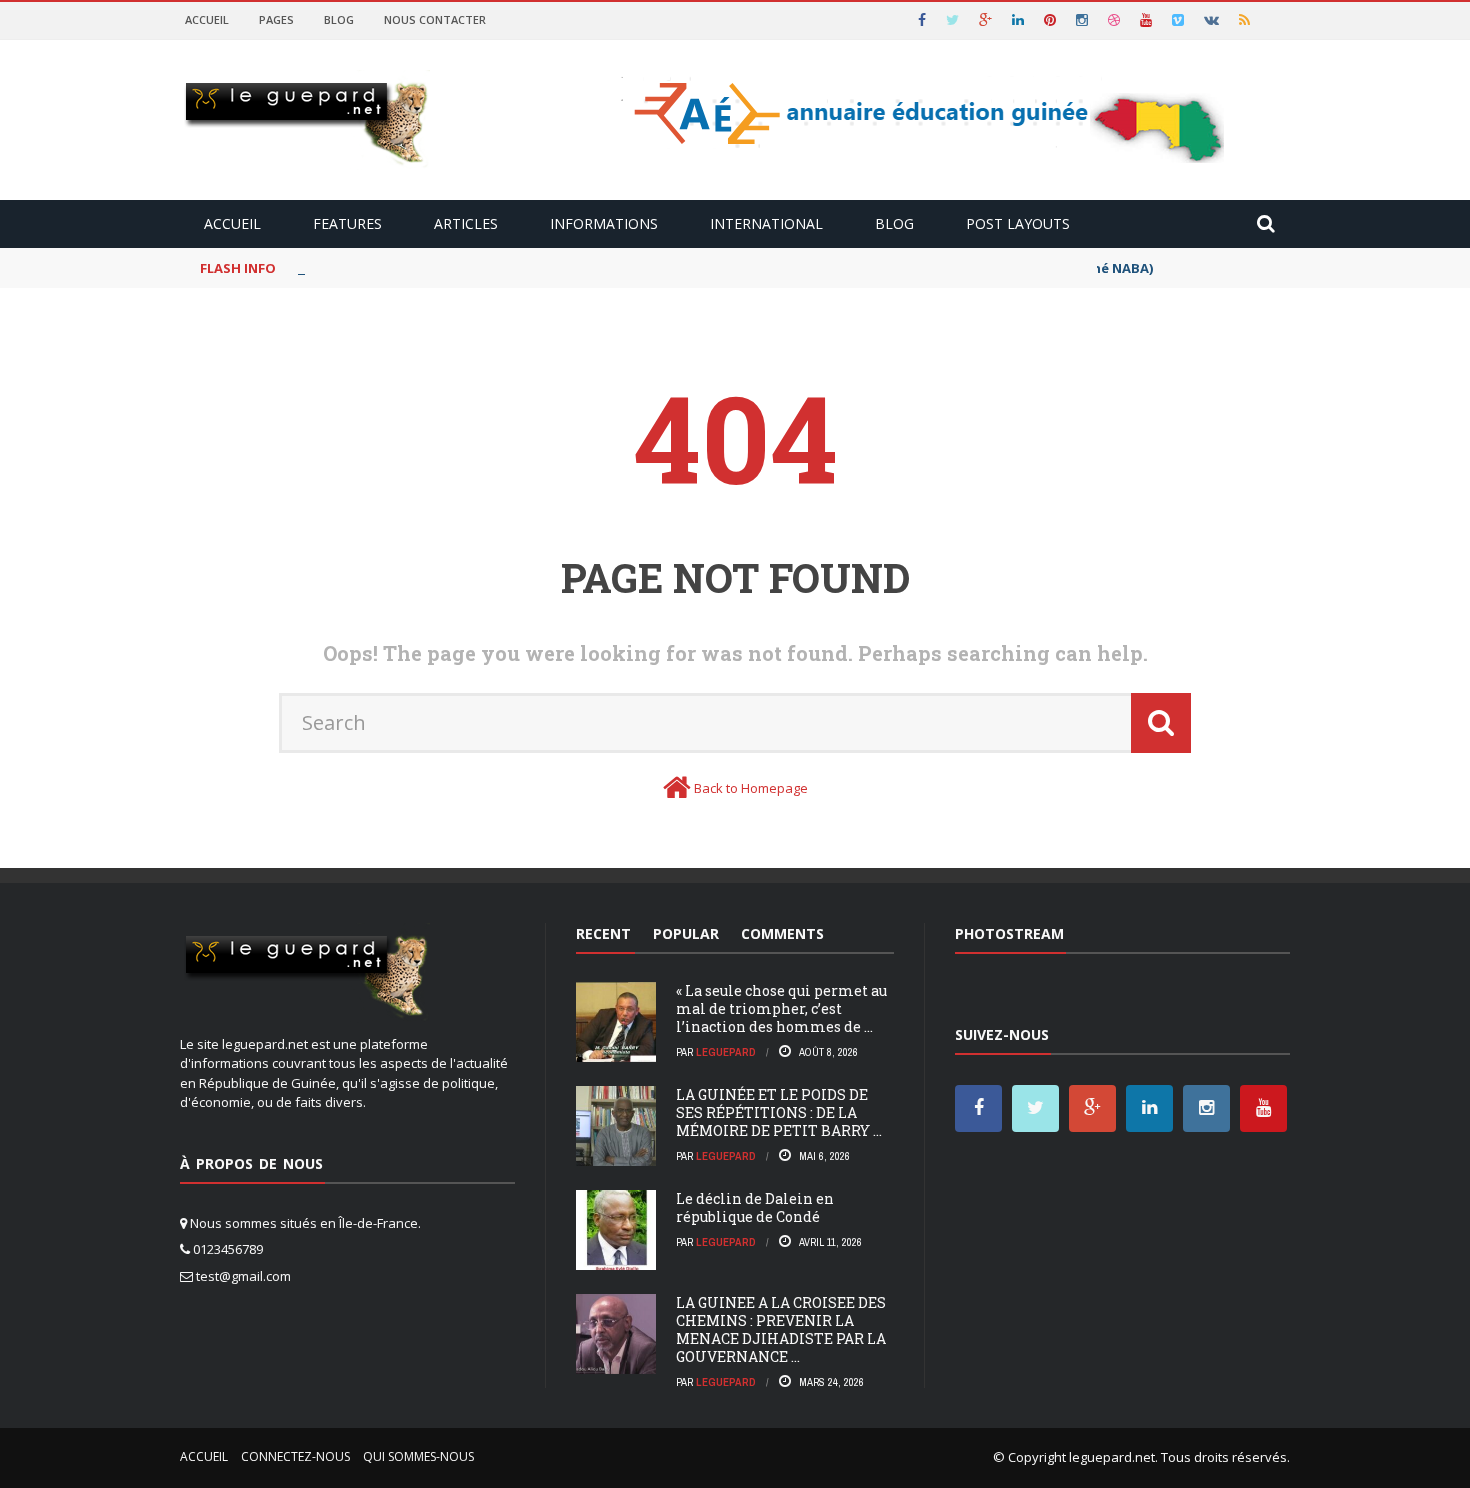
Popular (686, 933)
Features (347, 223)
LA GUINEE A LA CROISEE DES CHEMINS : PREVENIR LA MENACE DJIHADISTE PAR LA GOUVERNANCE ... (781, 1330)
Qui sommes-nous (418, 1456)
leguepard (726, 1052)
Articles (466, 223)
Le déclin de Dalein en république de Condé (755, 1207)
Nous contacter (435, 19)
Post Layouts (1018, 223)
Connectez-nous (295, 1456)
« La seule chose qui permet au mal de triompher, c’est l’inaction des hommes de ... (781, 1008)
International (766, 223)
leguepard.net (1112, 1457)
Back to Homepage (751, 788)
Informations (604, 223)
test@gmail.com (243, 1276)
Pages (276, 19)
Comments (782, 933)
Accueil (207, 19)
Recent (603, 933)
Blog (339, 19)
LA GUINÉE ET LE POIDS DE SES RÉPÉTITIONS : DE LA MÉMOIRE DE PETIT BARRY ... (779, 1112)
